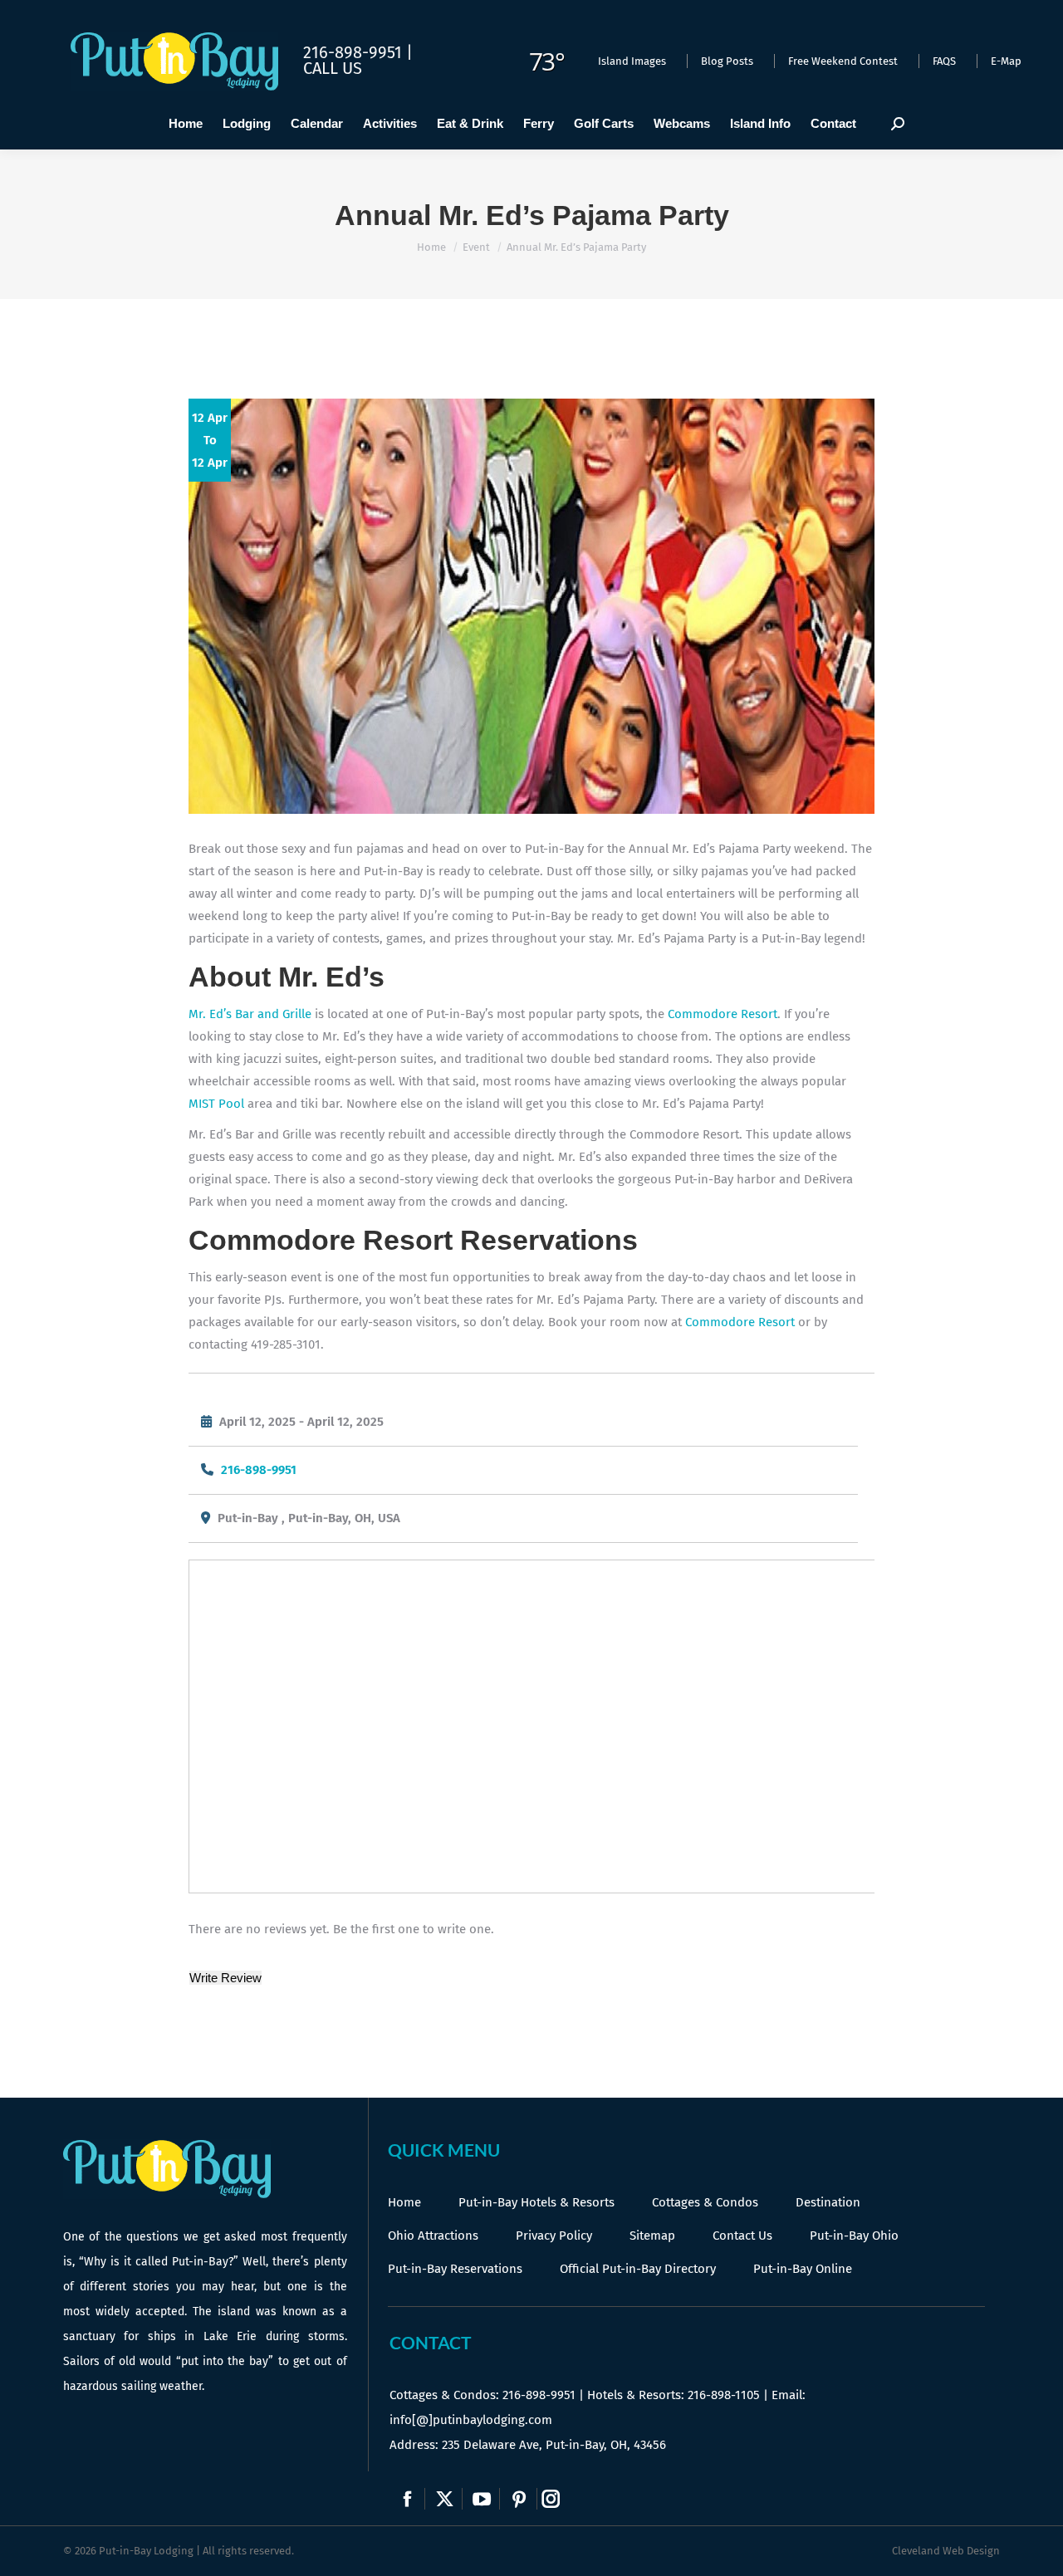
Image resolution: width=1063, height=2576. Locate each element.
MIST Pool (216, 1104)
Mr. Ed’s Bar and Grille (250, 1014)
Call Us (333, 68)
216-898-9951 (259, 1470)
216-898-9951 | (358, 52)
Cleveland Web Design (946, 2551)
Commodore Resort (723, 1014)
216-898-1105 (724, 2395)
